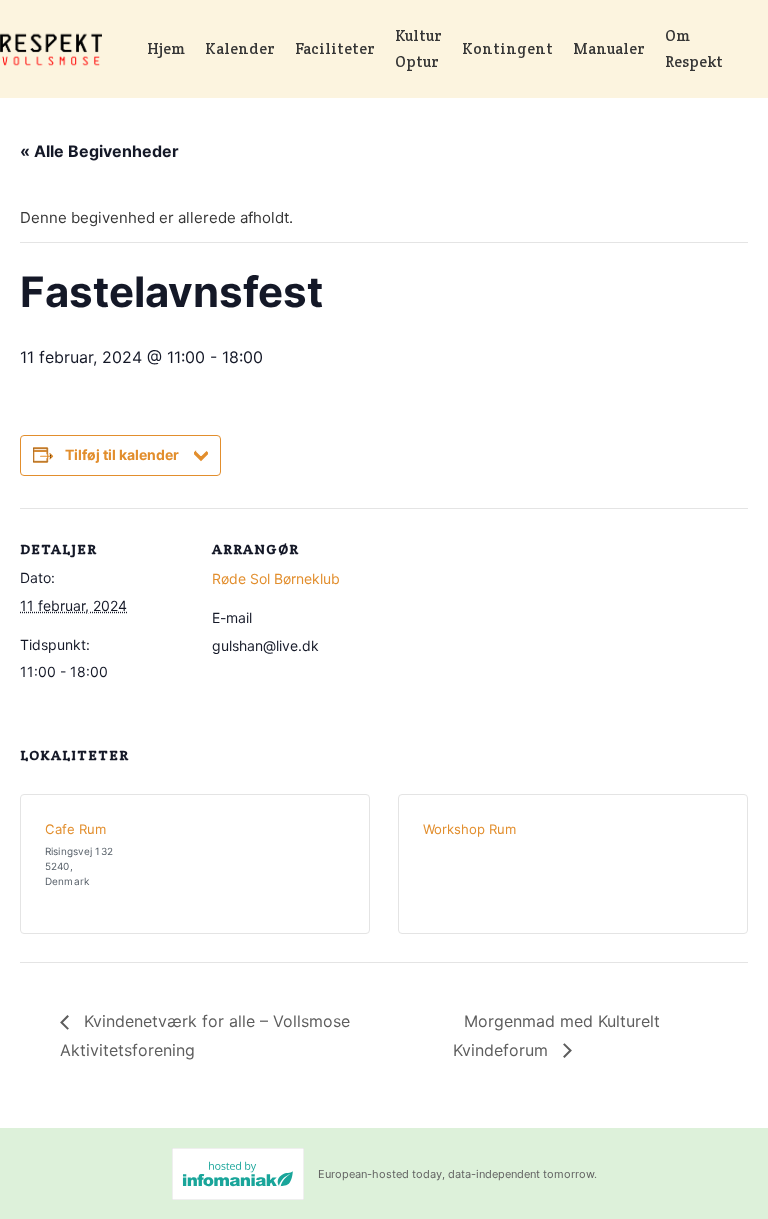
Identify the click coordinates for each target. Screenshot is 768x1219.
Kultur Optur (418, 48)
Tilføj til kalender (122, 454)
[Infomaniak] (238, 1174)
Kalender (240, 48)
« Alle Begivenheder (99, 151)
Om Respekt (694, 48)
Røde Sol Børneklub (276, 578)
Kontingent (507, 48)
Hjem (166, 48)
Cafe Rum (75, 829)
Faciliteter (335, 48)
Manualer (609, 48)
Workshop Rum (469, 829)
